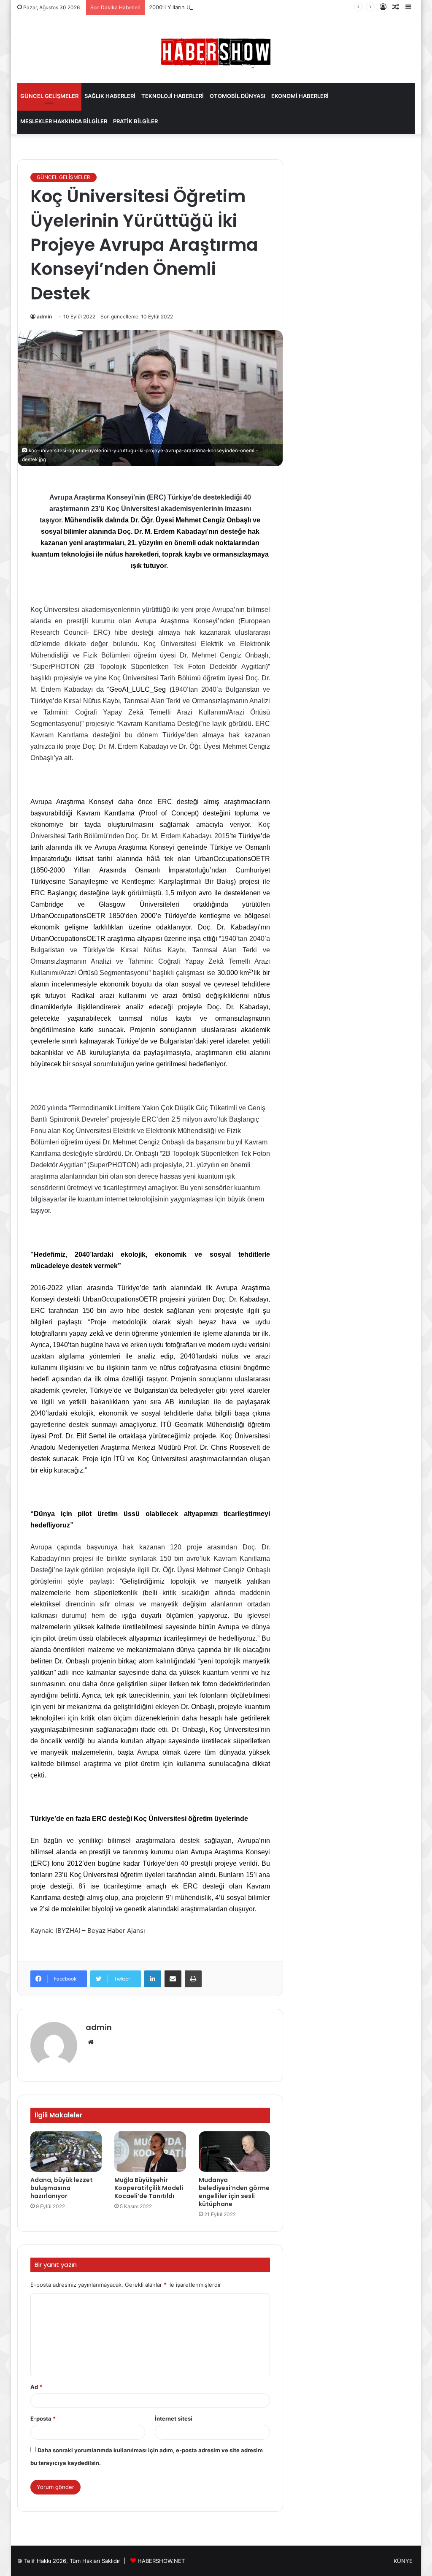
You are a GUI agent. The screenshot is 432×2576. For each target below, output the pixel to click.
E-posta (43, 2418)
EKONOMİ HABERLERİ (300, 96)
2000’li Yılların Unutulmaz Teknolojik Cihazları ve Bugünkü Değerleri (237, 7)
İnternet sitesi (174, 2418)
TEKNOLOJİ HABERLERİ (173, 96)
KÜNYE (403, 2561)
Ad (36, 2387)
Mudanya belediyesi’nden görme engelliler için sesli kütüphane (234, 2192)
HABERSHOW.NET (161, 2561)
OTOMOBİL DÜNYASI (238, 96)
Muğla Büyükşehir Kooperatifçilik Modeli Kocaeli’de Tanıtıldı (149, 2188)
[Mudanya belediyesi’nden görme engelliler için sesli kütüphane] (235, 2152)
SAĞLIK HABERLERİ (110, 96)
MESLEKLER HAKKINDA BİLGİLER (64, 121)
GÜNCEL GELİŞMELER (49, 96)
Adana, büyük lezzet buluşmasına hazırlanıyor (62, 2188)
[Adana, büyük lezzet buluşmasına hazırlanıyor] (66, 2152)
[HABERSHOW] (216, 51)
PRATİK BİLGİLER (135, 121)
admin (44, 317)
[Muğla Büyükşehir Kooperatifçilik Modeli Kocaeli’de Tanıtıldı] (150, 2152)
